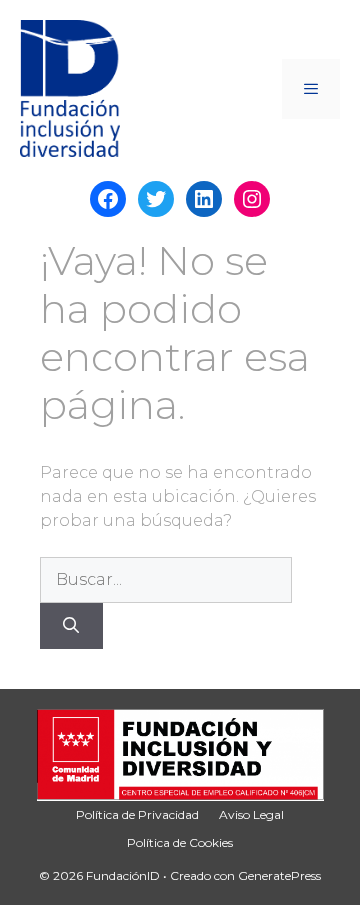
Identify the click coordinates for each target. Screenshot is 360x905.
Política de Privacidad (137, 814)
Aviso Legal (251, 814)
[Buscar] (71, 626)
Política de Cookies (180, 842)
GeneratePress (279, 875)
